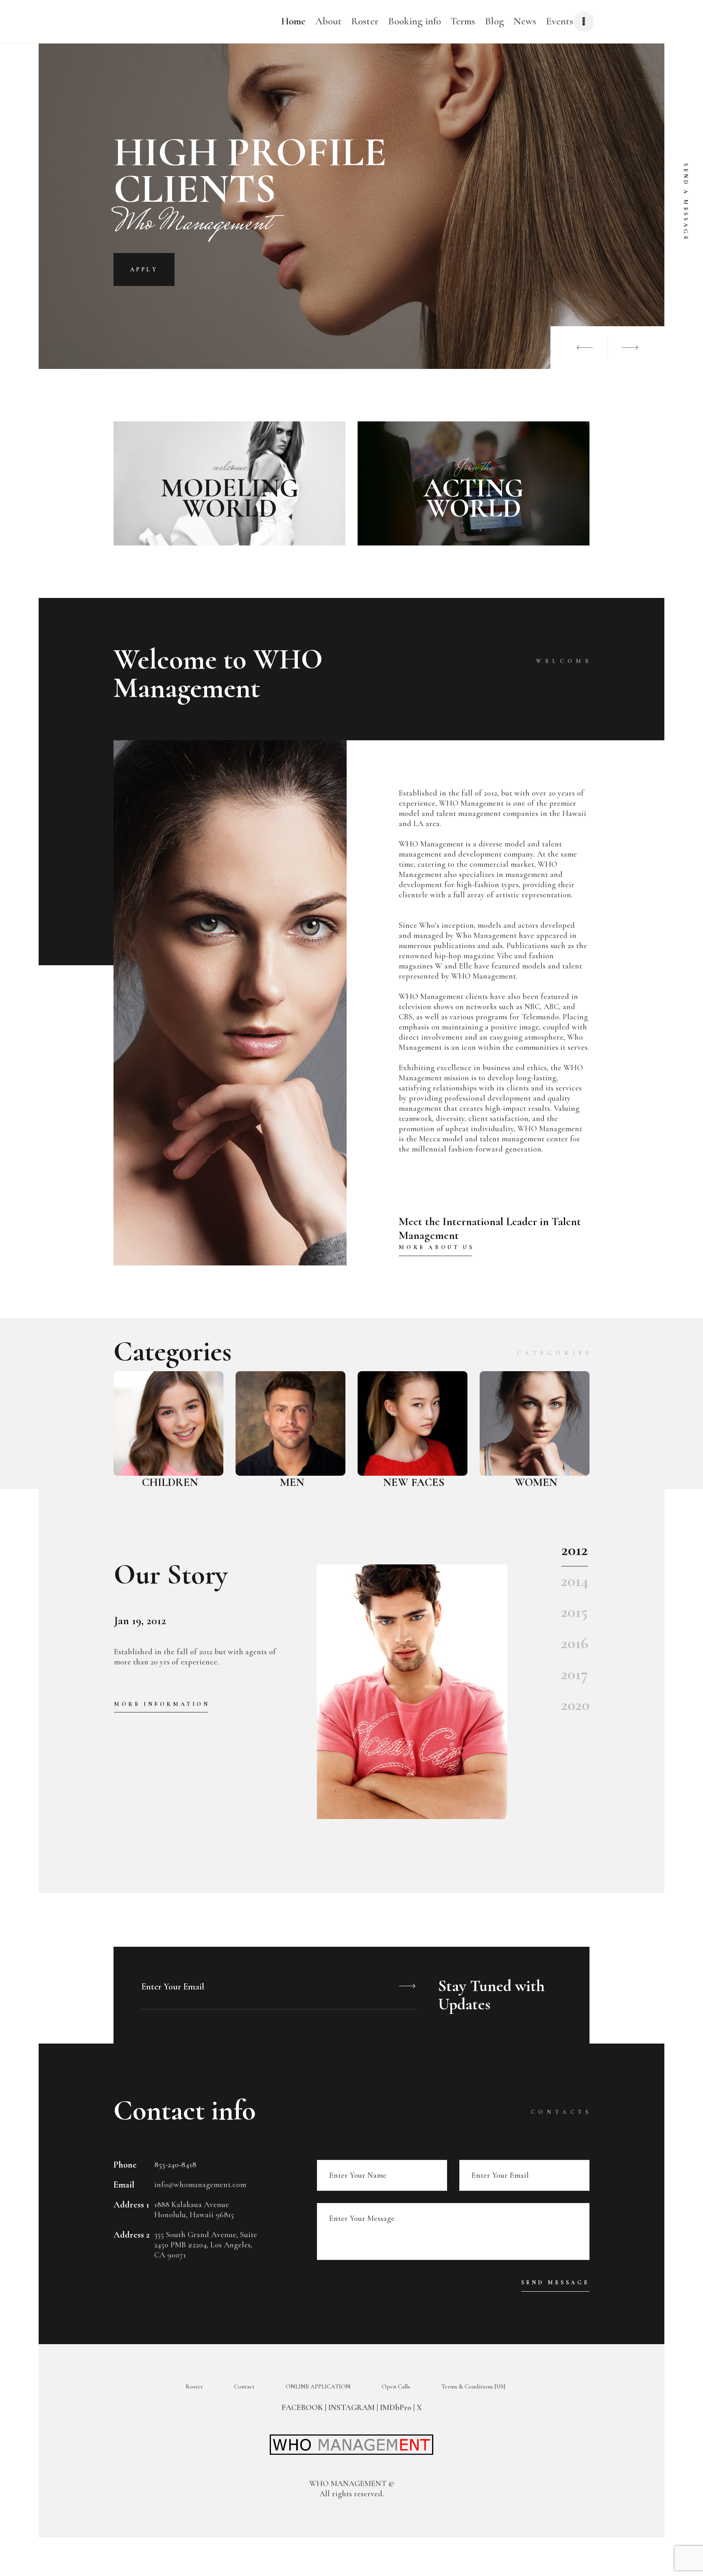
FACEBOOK (302, 2408)
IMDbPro (395, 2408)
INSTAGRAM (351, 2408)
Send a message (686, 202)
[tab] (575, 1554)
